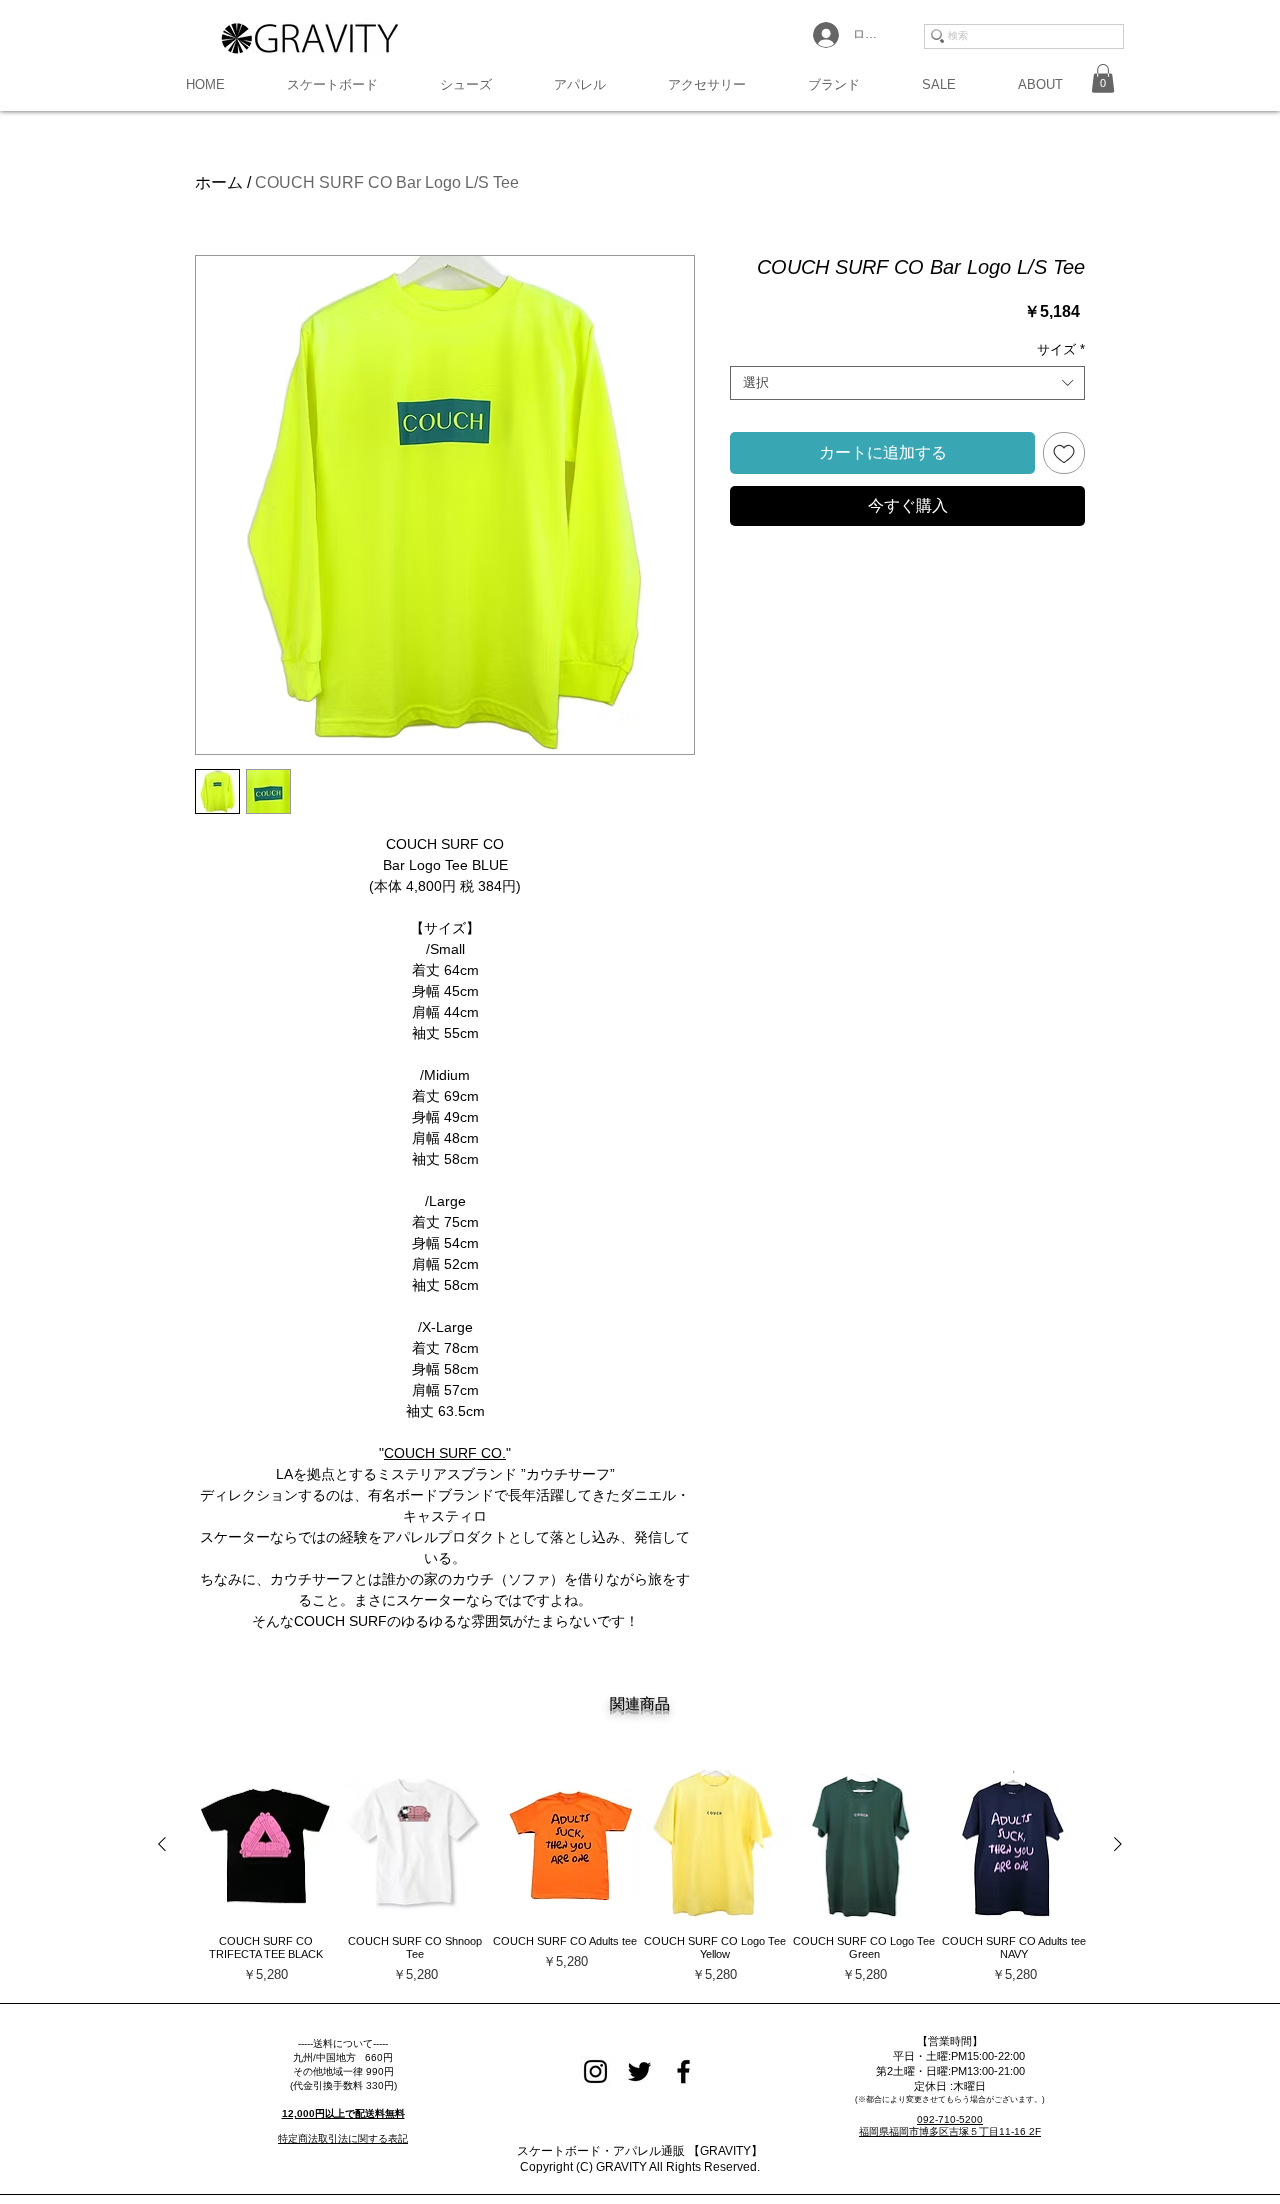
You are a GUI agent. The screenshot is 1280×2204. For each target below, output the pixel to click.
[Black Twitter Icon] (639, 2071)
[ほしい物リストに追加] (1064, 453)
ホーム (219, 182)
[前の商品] (162, 1844)
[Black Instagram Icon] (595, 2071)
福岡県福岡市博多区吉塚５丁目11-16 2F (950, 2131)
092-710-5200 (950, 2119)
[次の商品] (1118, 1844)
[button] (332, 85)
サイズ (1061, 349)
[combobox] (907, 383)
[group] (640, 1877)
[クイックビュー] (266, 1845)
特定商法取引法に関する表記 (343, 2138)
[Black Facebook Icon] (683, 2071)
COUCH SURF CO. (445, 1453)
